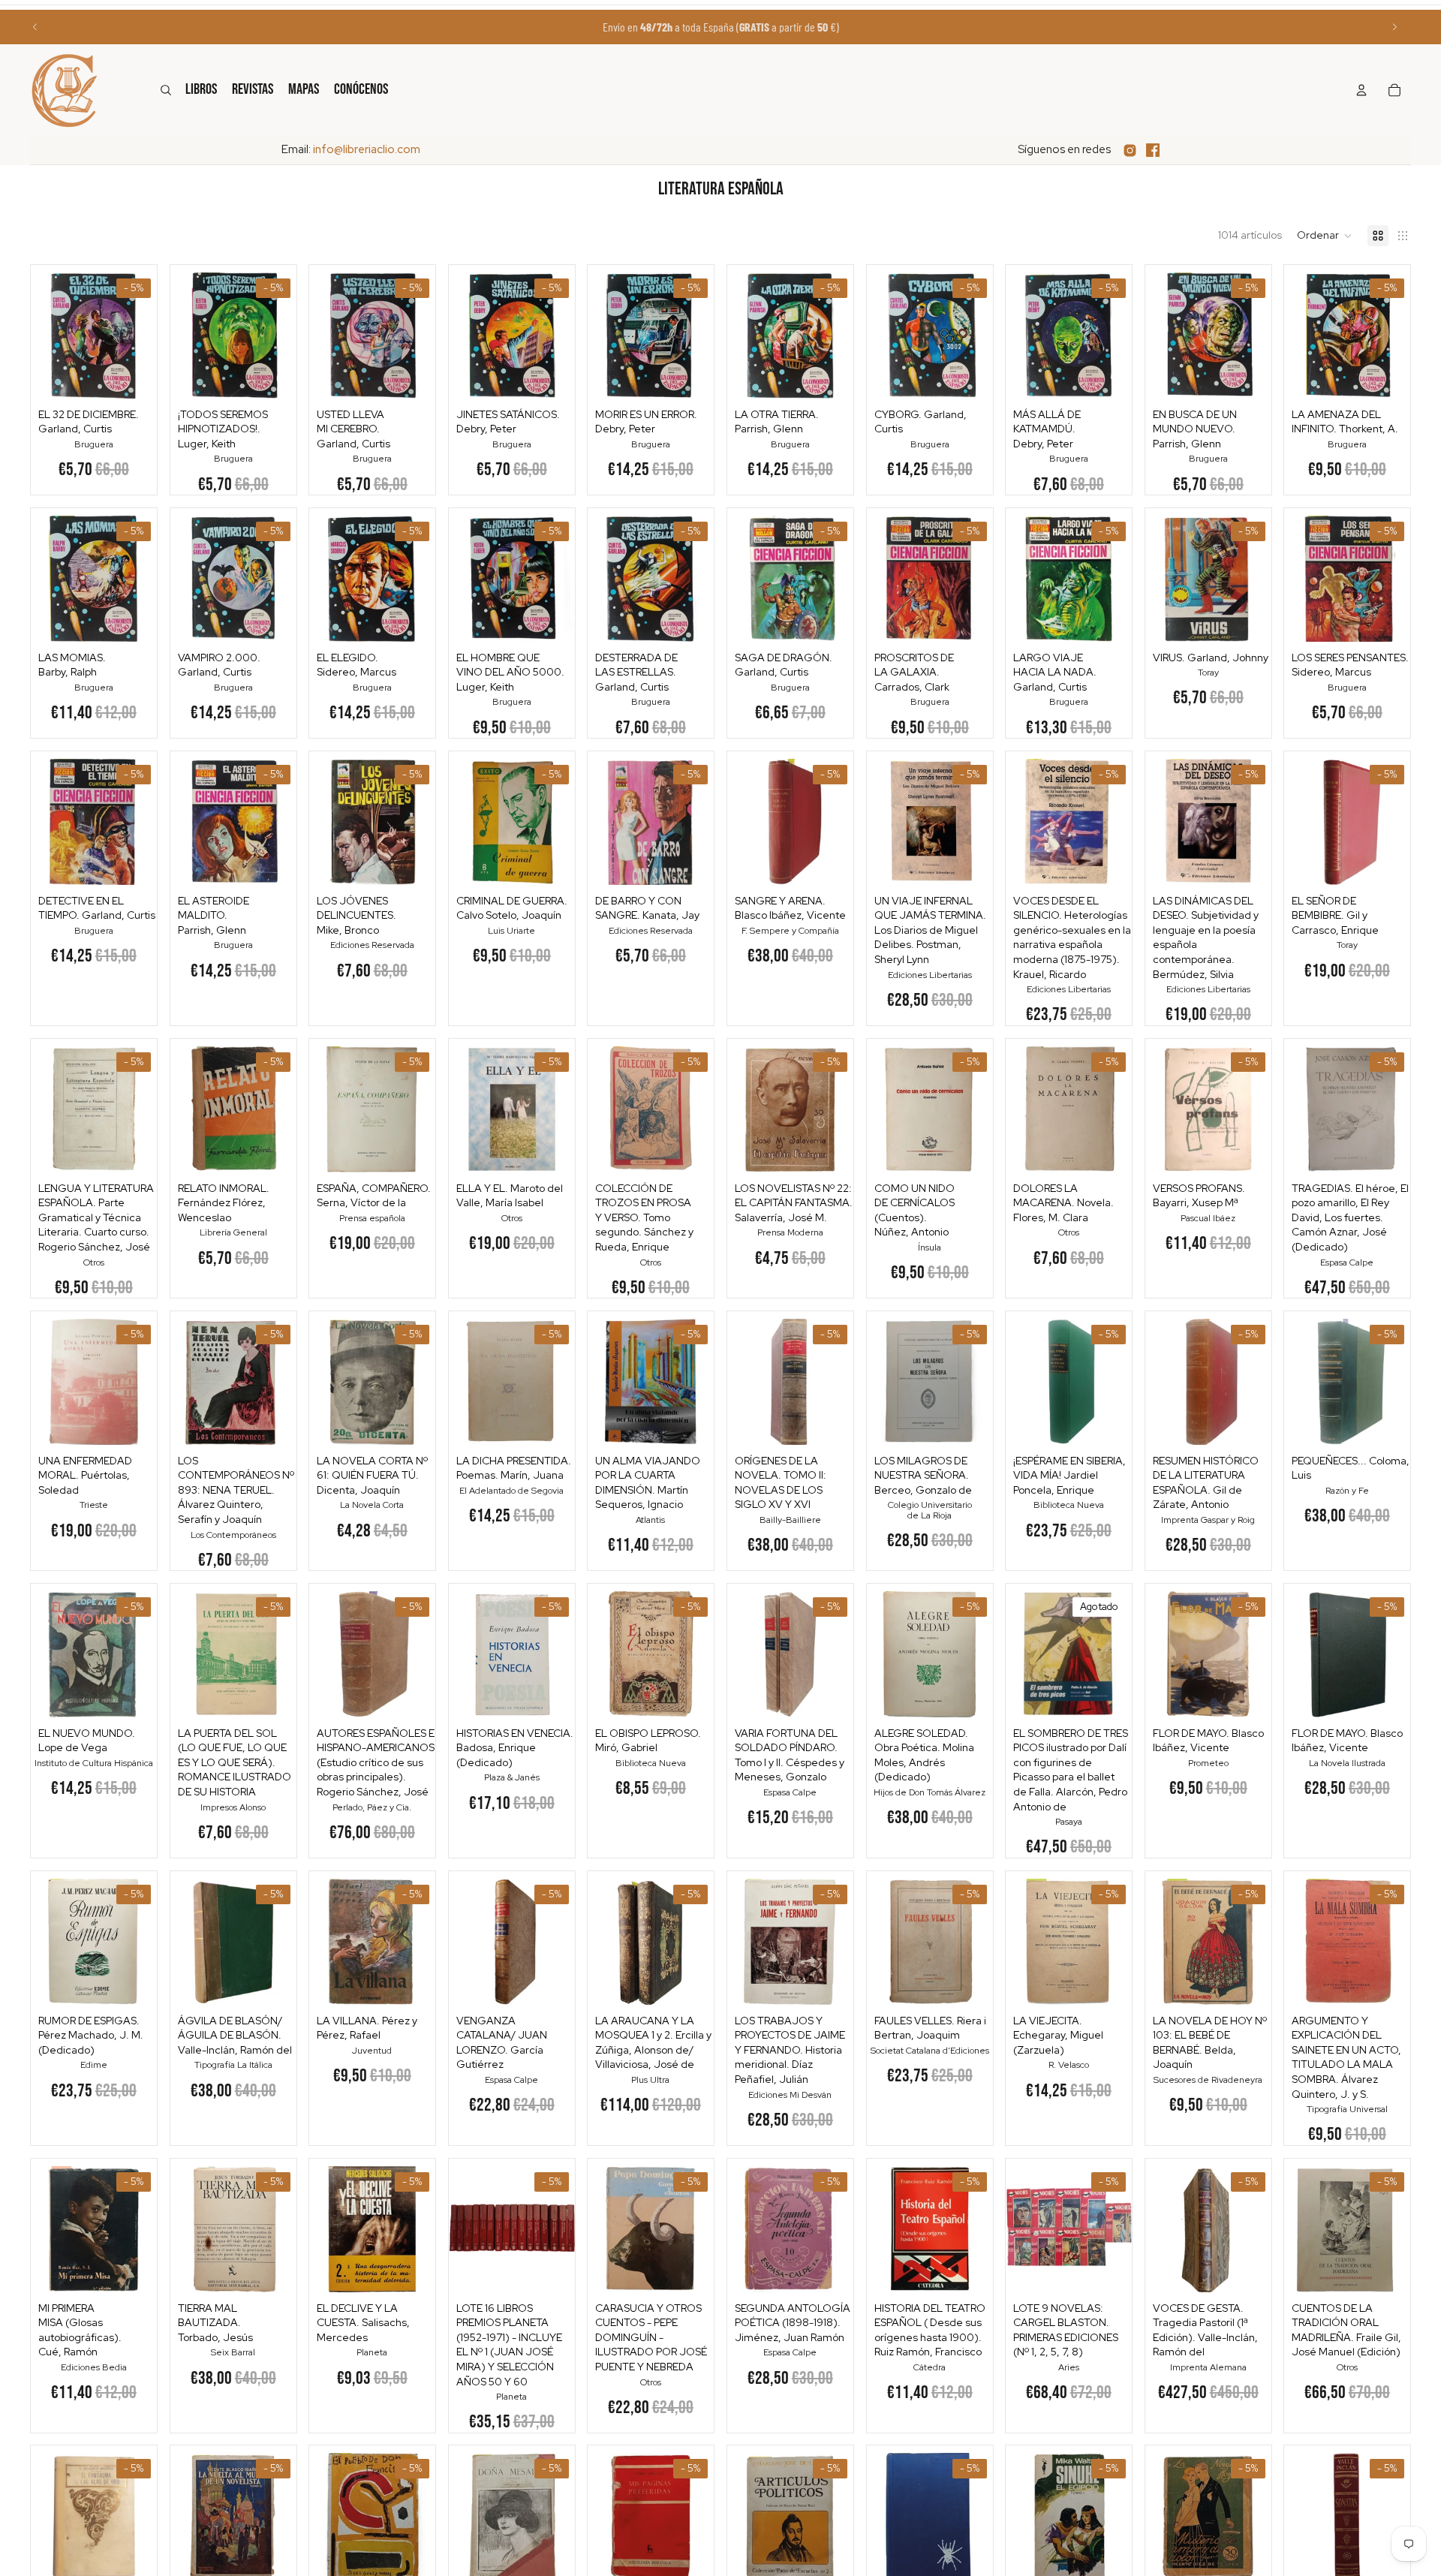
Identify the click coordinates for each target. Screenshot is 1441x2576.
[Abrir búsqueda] (166, 90)
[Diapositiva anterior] (35, 27)
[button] (1325, 236)
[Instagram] (1130, 150)
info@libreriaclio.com (367, 149)
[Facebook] (1153, 150)
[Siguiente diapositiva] (1394, 27)
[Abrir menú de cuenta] (1361, 90)
